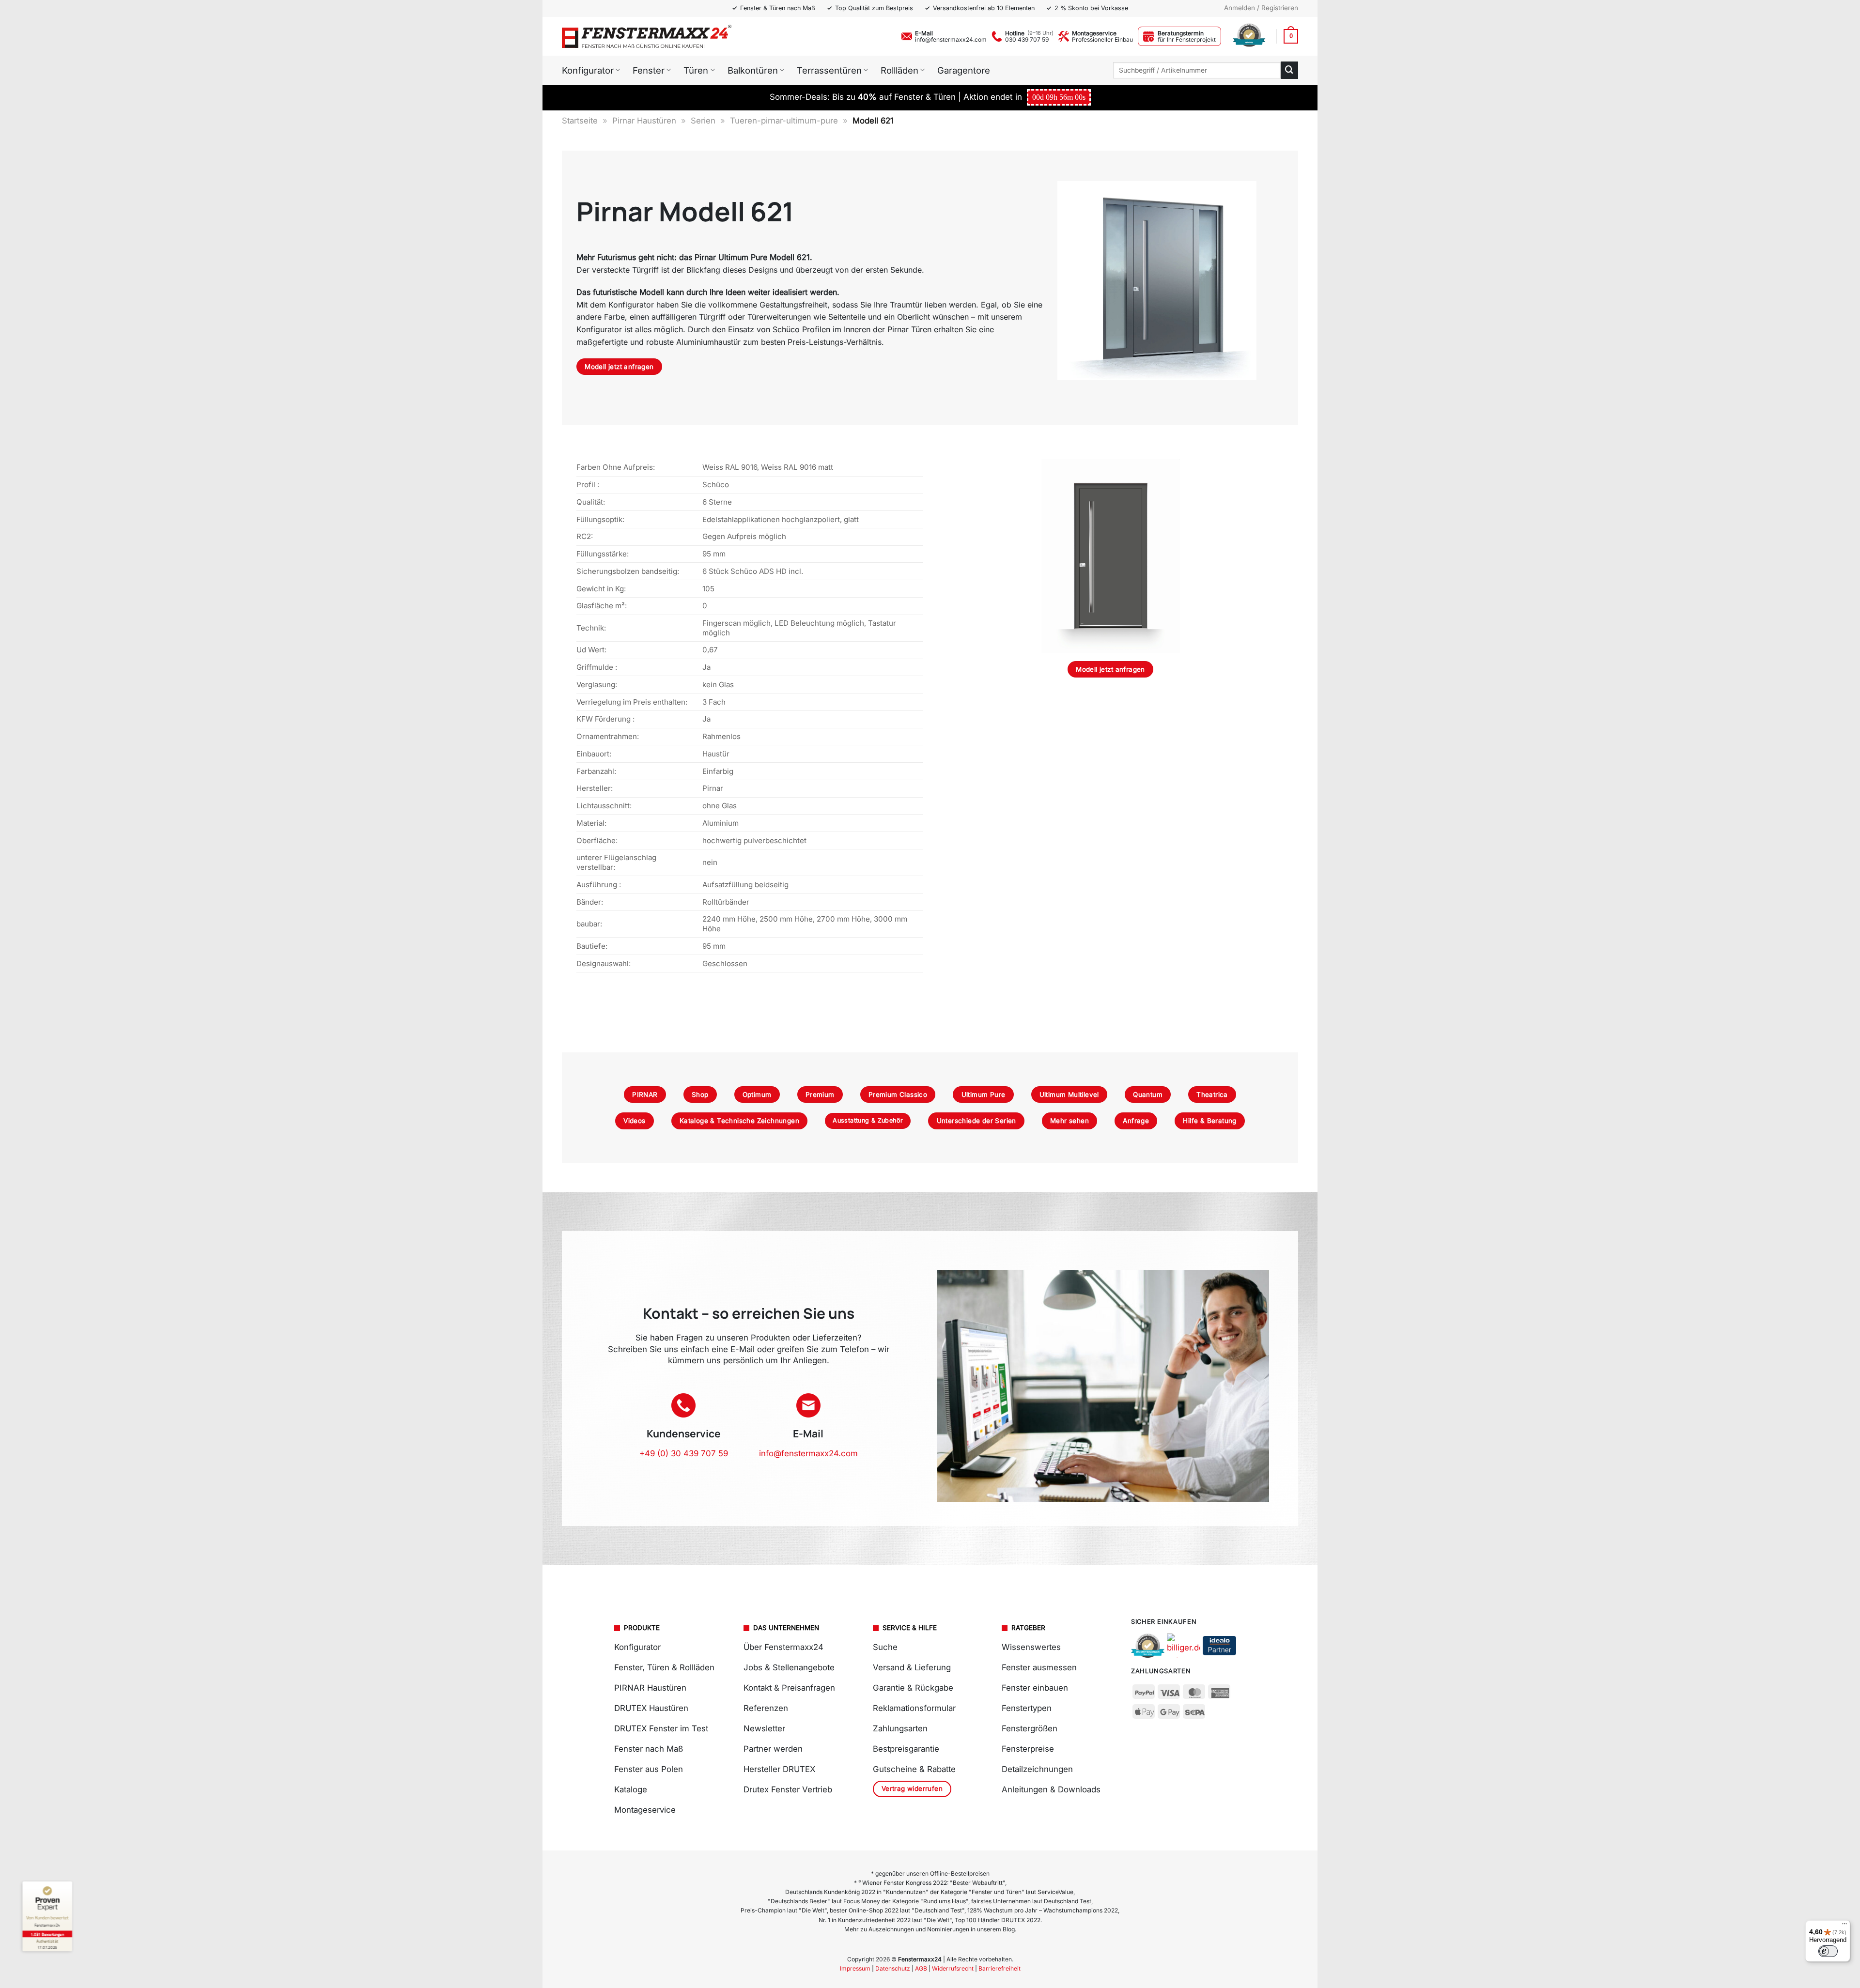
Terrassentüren (829, 70)
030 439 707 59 (1027, 39)
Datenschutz (893, 1968)
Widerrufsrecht (953, 1968)
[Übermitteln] (1289, 70)
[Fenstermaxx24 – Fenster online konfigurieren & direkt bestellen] (647, 36)
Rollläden (899, 70)
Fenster (649, 70)
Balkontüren (753, 70)
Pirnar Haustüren (644, 121)
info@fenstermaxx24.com (951, 39)
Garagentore (964, 70)
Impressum (855, 1968)
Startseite (580, 121)
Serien (703, 121)
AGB (921, 1968)
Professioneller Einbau (1102, 39)
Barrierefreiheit (1000, 1968)
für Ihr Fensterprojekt (1187, 39)
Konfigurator (588, 70)
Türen (696, 70)
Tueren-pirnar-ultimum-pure (784, 121)
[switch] (1828, 1951)
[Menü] (1844, 1926)
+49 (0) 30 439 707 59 (684, 1453)
